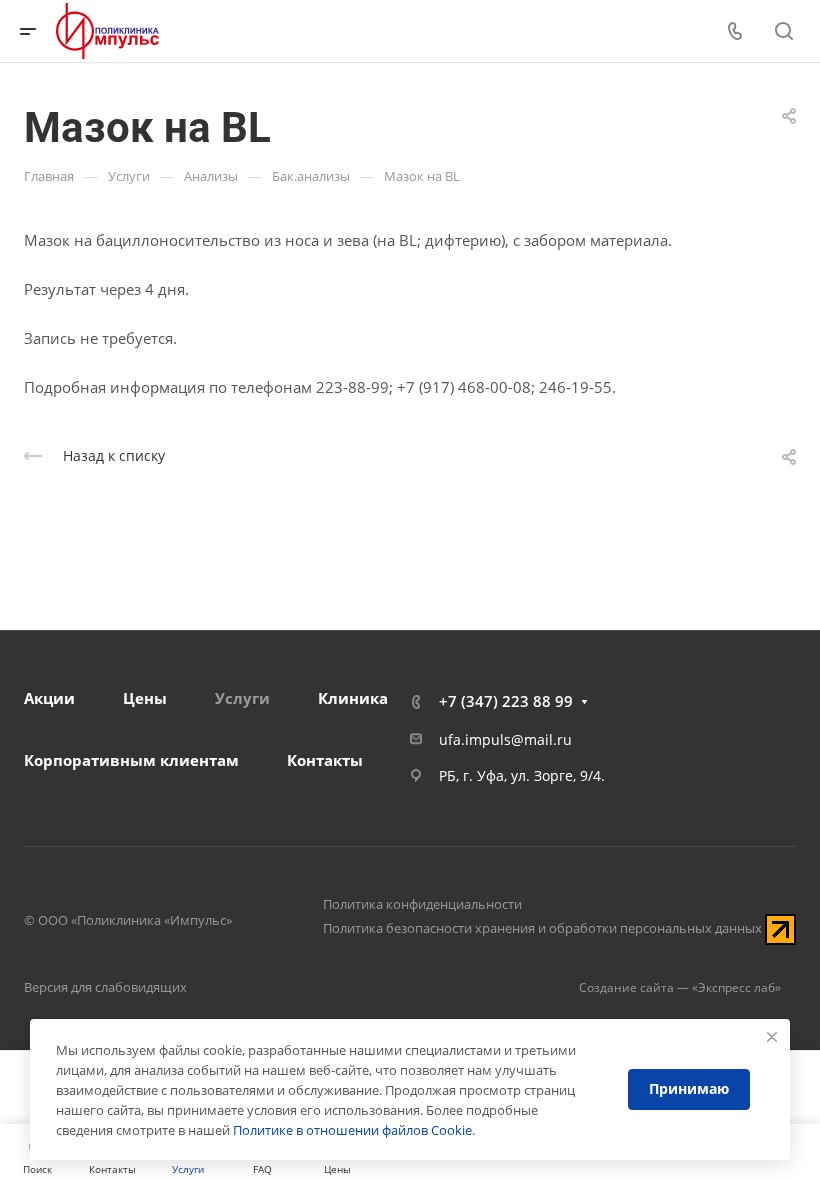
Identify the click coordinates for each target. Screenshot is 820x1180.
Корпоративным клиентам (131, 760)
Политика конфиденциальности (422, 904)
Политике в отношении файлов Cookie (352, 1130)
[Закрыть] (772, 1037)
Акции (49, 698)
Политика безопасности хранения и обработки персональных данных (542, 928)
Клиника (353, 698)
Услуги (242, 698)
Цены (145, 698)
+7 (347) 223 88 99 (506, 701)
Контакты (325, 760)
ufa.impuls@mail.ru (505, 739)
